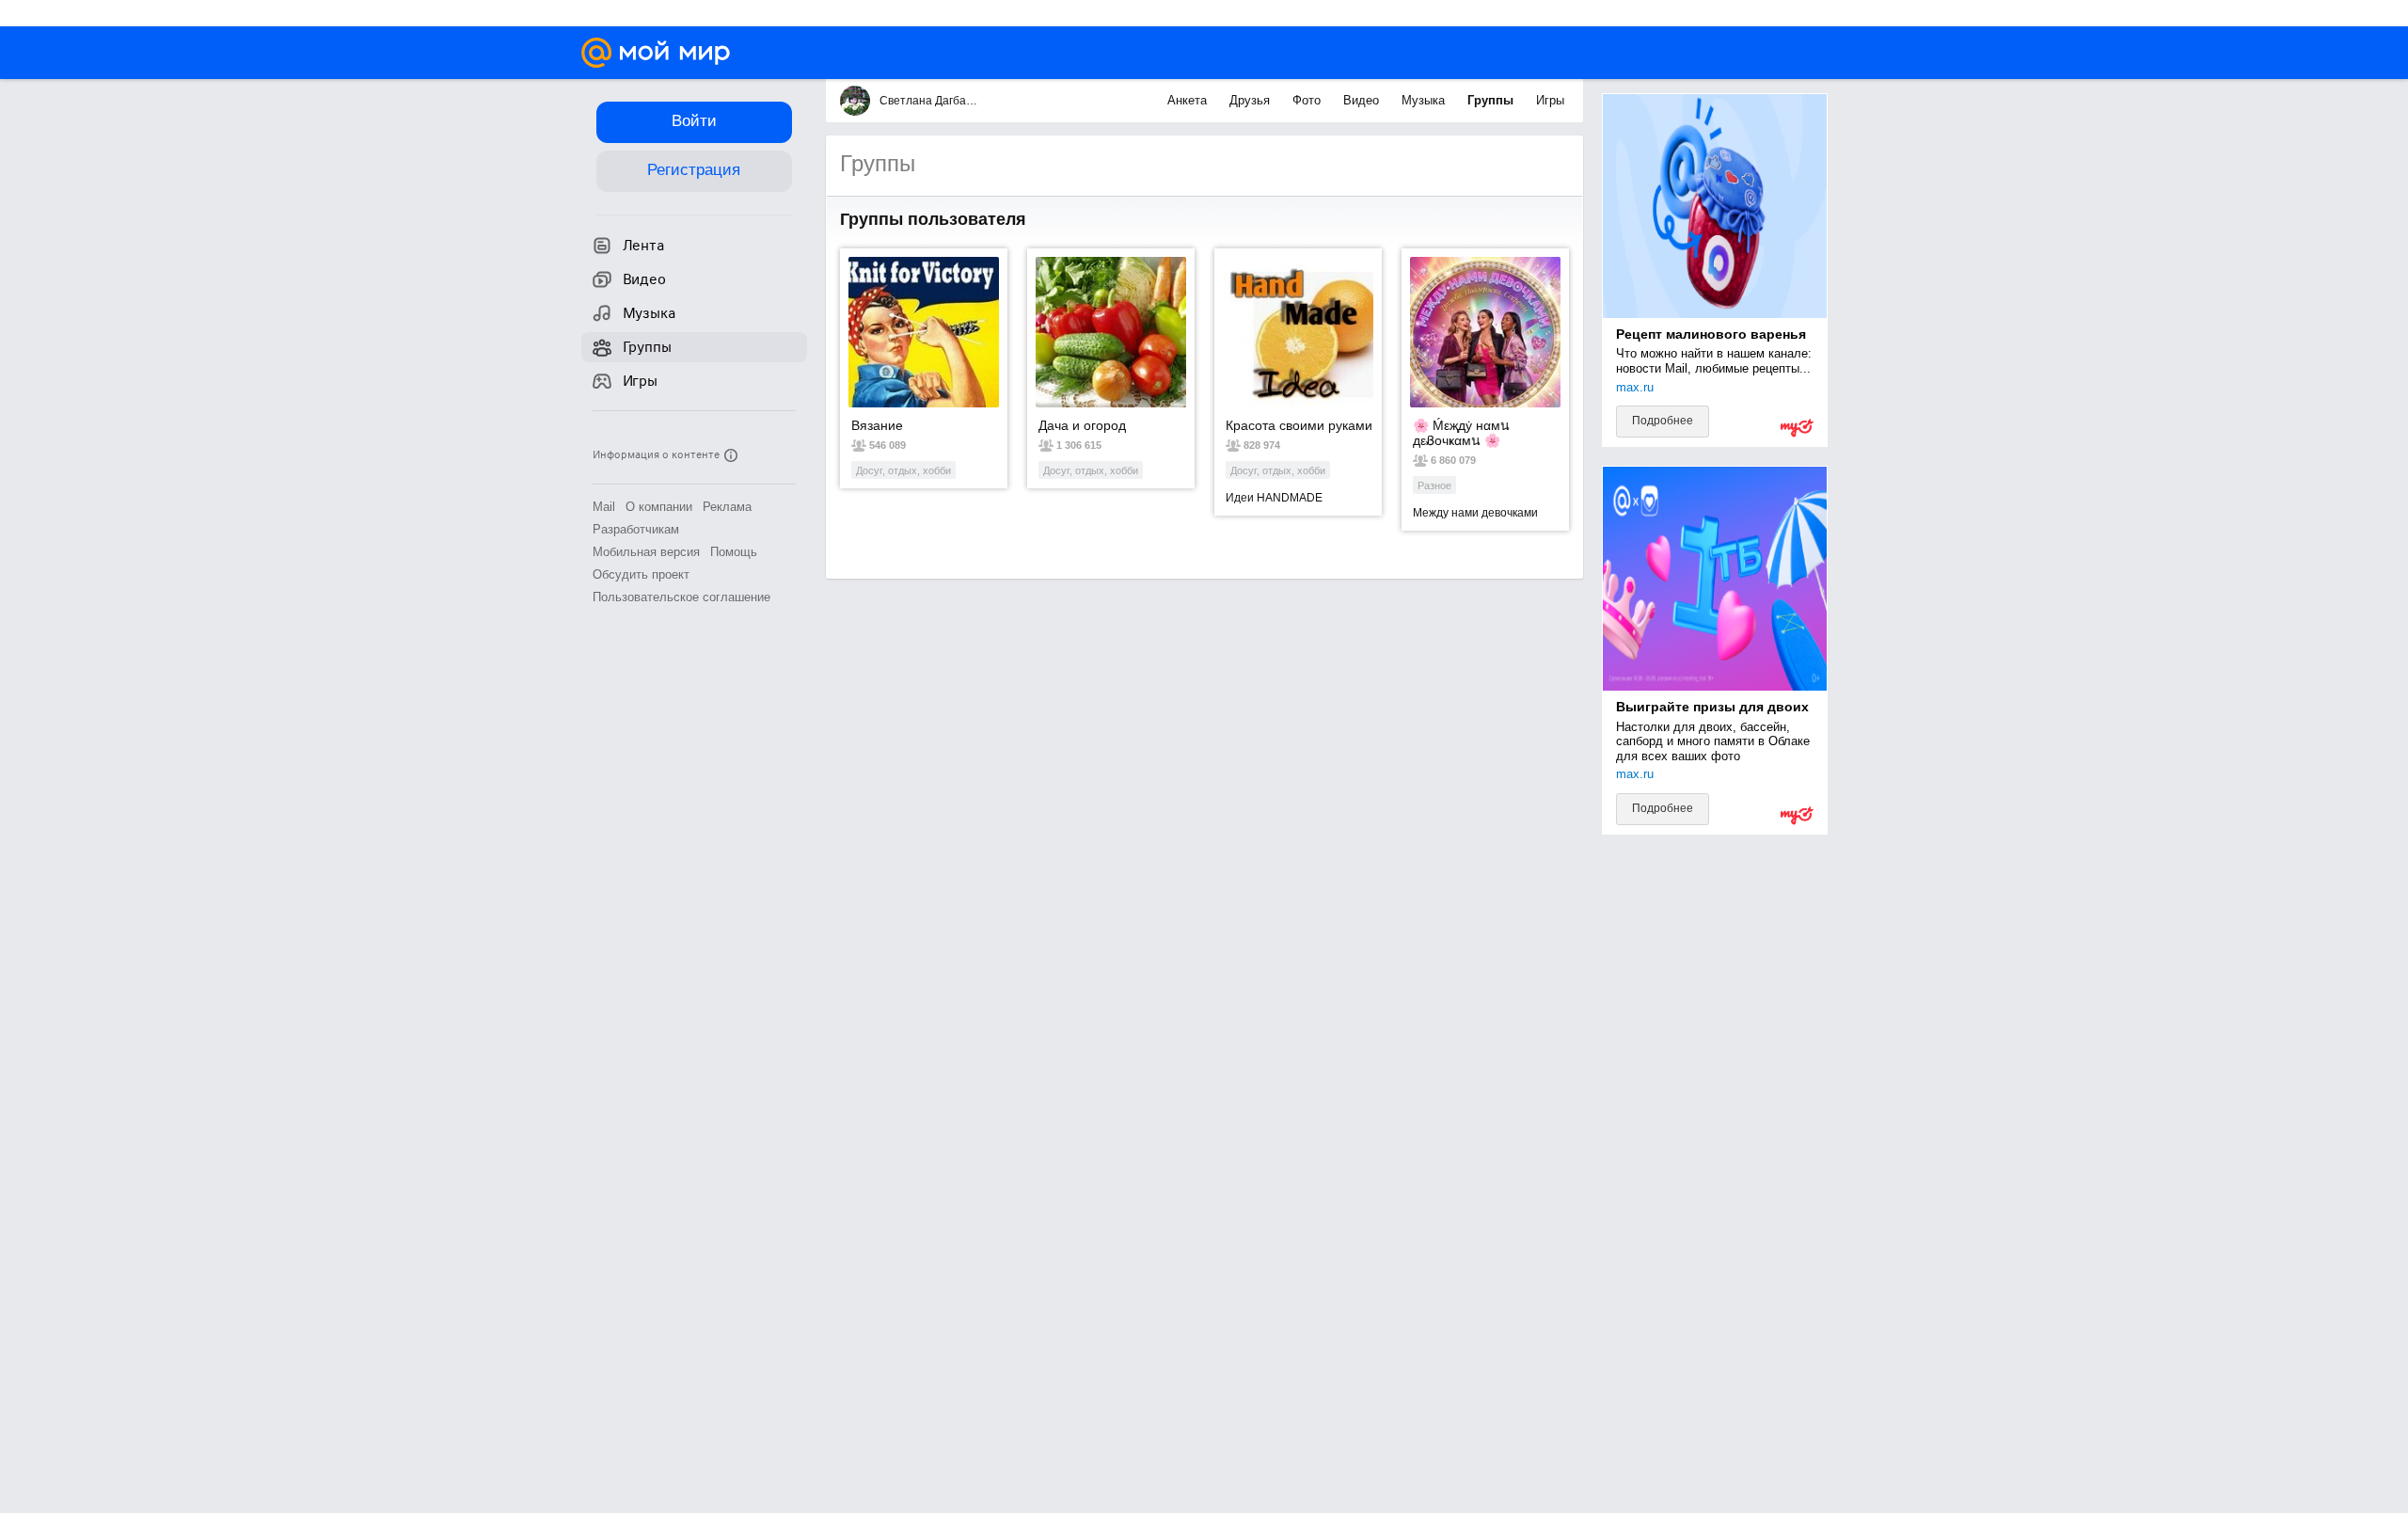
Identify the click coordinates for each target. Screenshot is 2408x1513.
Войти (694, 121)
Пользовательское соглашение (681, 597)
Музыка (1425, 100)
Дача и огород (1082, 425)
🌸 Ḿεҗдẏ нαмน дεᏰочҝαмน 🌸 (1461, 433)
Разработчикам (636, 529)
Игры (1550, 100)
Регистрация (694, 170)
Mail (604, 507)
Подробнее (1663, 421)
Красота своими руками (1299, 425)
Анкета (1189, 100)
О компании (659, 507)
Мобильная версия (646, 552)
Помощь (734, 552)
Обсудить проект (641, 574)
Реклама (727, 507)
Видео (1363, 100)
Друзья (1252, 100)
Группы (1492, 100)
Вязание (877, 425)
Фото (1308, 100)
